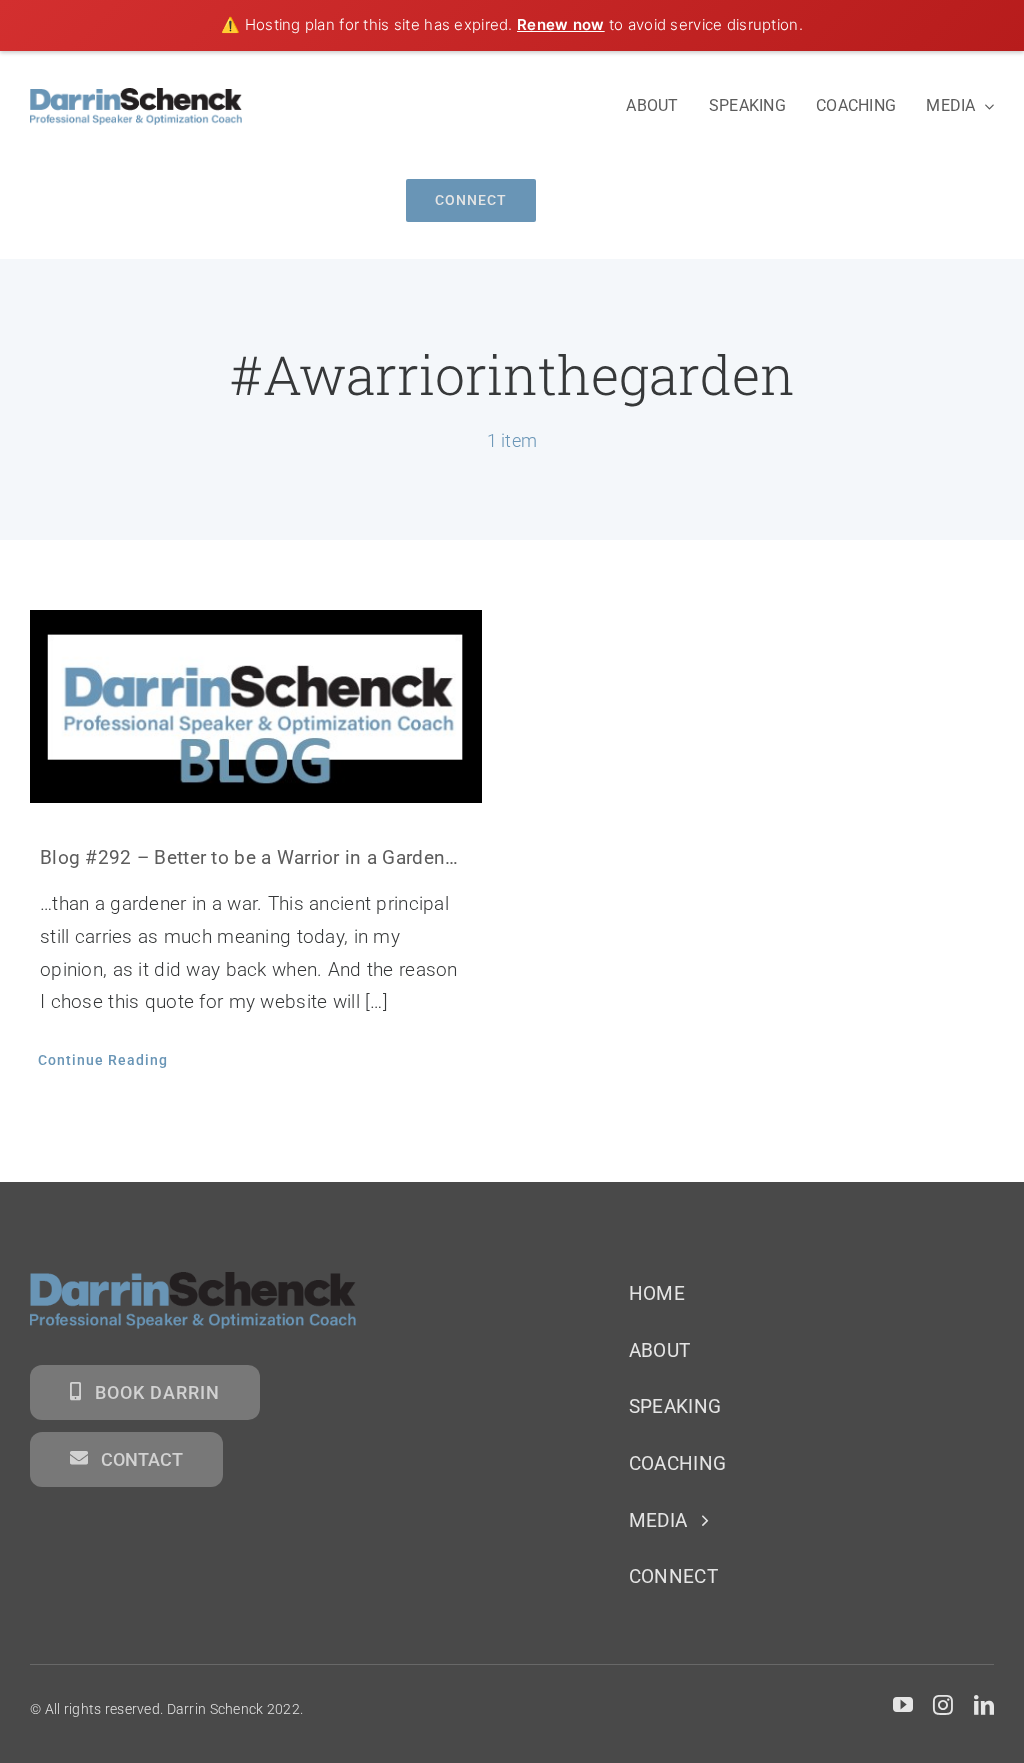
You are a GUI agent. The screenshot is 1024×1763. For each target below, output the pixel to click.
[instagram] (943, 1705)
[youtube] (903, 1705)
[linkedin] (984, 1705)
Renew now (561, 24)
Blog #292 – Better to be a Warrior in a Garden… (249, 857)
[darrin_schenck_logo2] (136, 97)
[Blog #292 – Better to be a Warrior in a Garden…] (256, 706)
